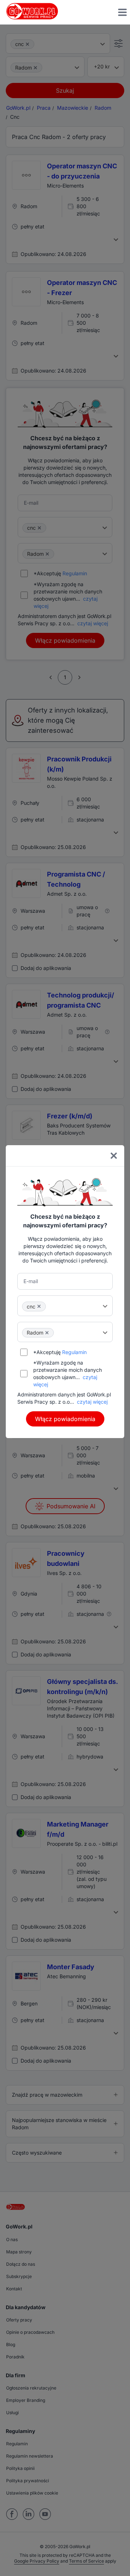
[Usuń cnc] (39, 1306)
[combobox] (65, 1306)
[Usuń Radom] (47, 1333)
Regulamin (74, 1352)
